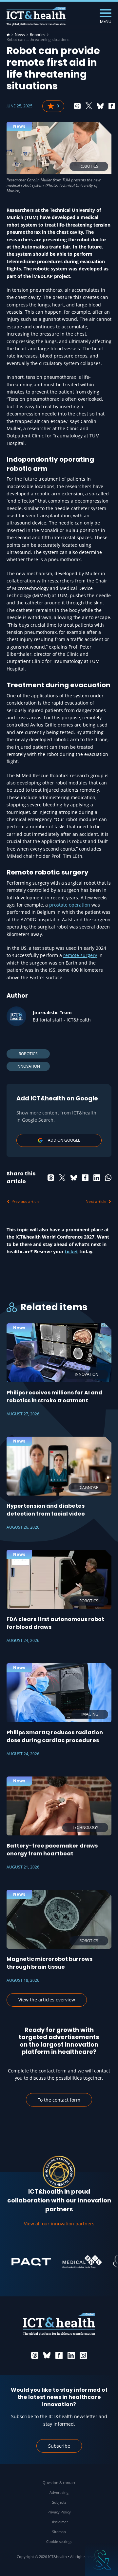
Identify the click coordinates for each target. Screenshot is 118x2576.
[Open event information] (102, 2560)
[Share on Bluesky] (100, 106)
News (20, 35)
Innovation (28, 1066)
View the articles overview (47, 2000)
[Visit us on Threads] (35, 2355)
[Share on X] (89, 106)
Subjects (59, 2502)
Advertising (59, 2492)
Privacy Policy (59, 2512)
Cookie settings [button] (59, 2541)
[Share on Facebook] (112, 106)
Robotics (38, 35)
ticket (71, 1251)
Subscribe (59, 2446)
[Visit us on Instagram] (83, 2355)
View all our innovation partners (59, 2224)
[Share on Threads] (77, 106)
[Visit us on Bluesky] (47, 2355)
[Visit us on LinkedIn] (71, 2355)
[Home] (8, 35)
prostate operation (70, 905)
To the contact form (59, 2100)
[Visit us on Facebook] (59, 2355)
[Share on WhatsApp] (108, 1178)
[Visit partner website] (22, 2262)
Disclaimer (59, 2522)
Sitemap (59, 2532)
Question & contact (59, 2483)
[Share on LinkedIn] (97, 1178)
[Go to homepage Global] (36, 17)
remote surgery (80, 955)
